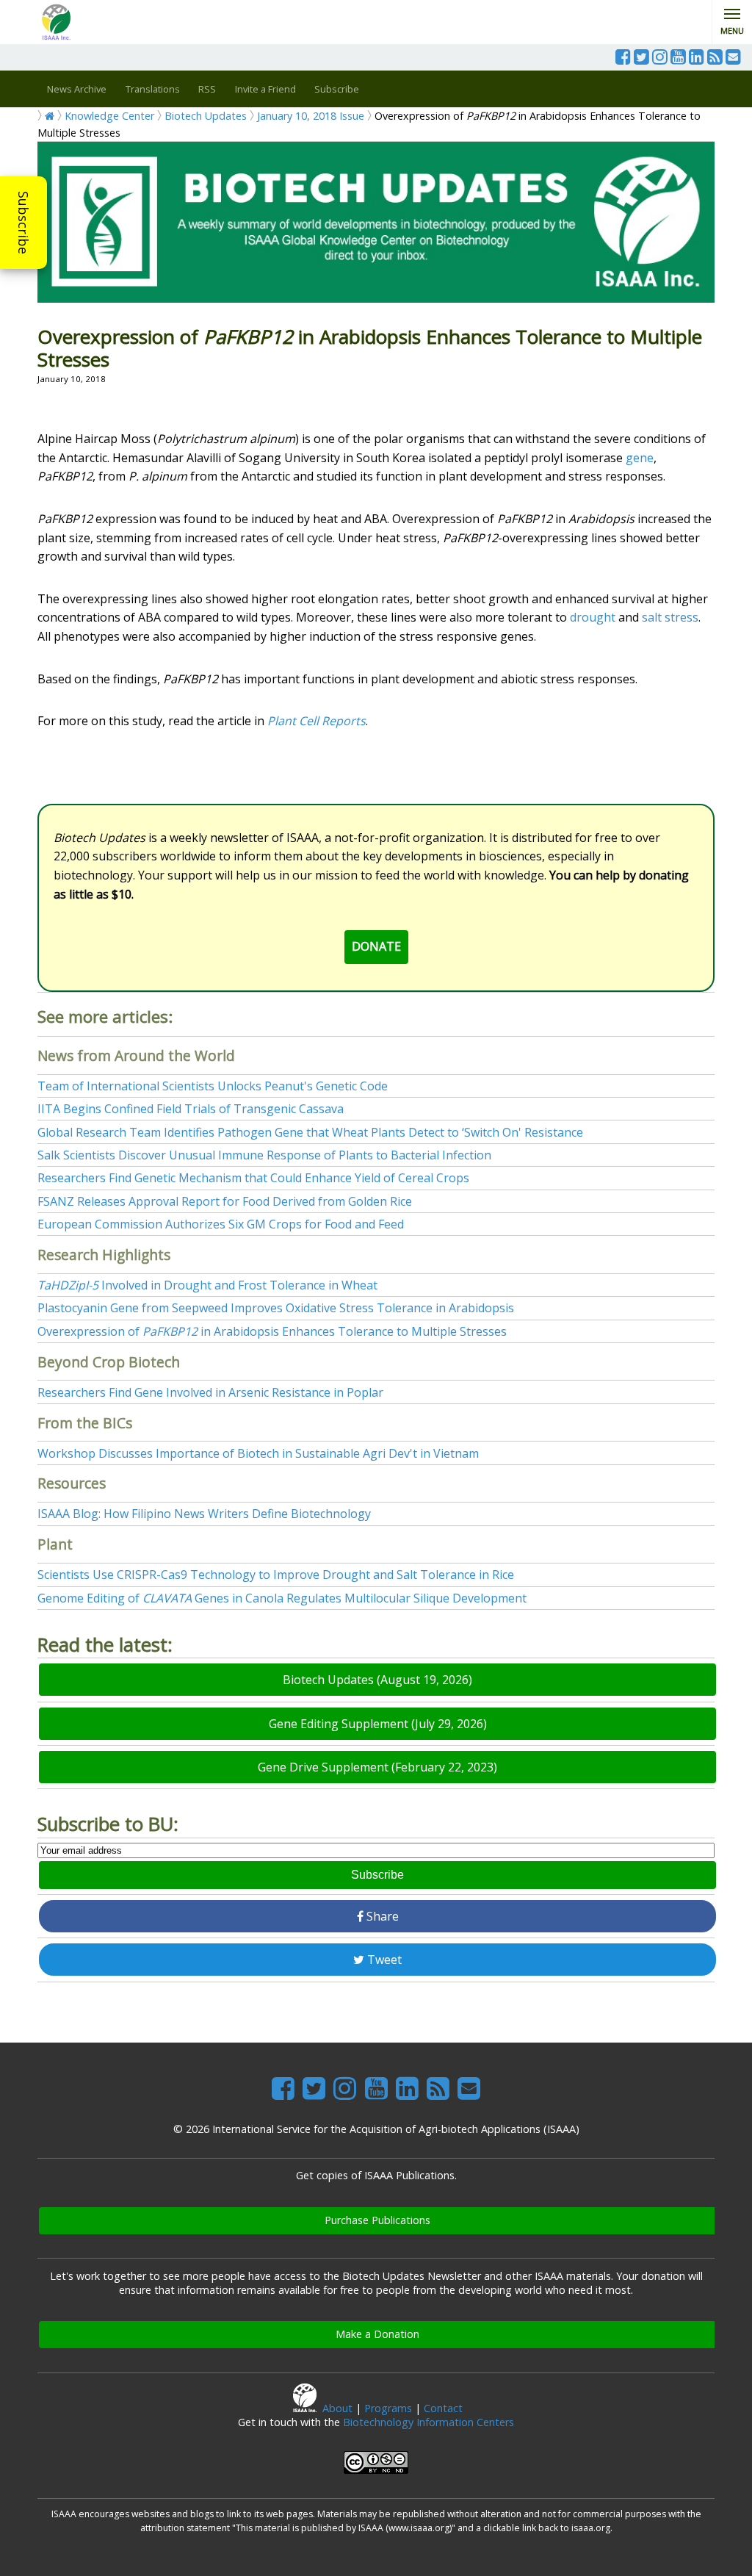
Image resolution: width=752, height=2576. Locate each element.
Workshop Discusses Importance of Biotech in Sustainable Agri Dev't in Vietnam (258, 1453)
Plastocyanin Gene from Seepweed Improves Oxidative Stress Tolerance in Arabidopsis (276, 1308)
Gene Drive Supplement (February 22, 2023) (377, 1767)
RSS (207, 89)
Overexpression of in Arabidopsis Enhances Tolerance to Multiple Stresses (272, 1331)
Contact (443, 2408)
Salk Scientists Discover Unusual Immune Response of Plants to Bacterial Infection (264, 1155)
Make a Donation (377, 2334)
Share (381, 1916)
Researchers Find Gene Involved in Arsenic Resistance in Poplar (210, 1392)
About (337, 2408)
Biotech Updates (206, 116)
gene (640, 458)
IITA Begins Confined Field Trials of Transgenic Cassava (191, 1109)
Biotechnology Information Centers (429, 2422)
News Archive (77, 89)
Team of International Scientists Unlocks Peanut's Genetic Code (213, 1086)
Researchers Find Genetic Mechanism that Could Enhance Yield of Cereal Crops (253, 1178)
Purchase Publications (377, 2220)
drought (593, 617)
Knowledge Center (109, 116)
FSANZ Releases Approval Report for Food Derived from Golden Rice (225, 1201)
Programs (388, 2408)
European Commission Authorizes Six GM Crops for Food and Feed (221, 1224)
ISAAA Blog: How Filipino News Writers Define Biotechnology (204, 1514)
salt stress (670, 617)
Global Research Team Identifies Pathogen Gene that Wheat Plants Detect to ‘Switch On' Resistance (310, 1132)
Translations (153, 89)
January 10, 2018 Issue (311, 116)
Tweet (383, 1960)
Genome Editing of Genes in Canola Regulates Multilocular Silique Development (282, 1598)
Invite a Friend (265, 89)
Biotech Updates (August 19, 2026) (377, 1680)
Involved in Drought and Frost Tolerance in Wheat (207, 1285)
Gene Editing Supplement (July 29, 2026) (378, 1724)
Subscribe (23, 223)
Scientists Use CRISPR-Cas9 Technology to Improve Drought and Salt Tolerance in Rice (276, 1575)
